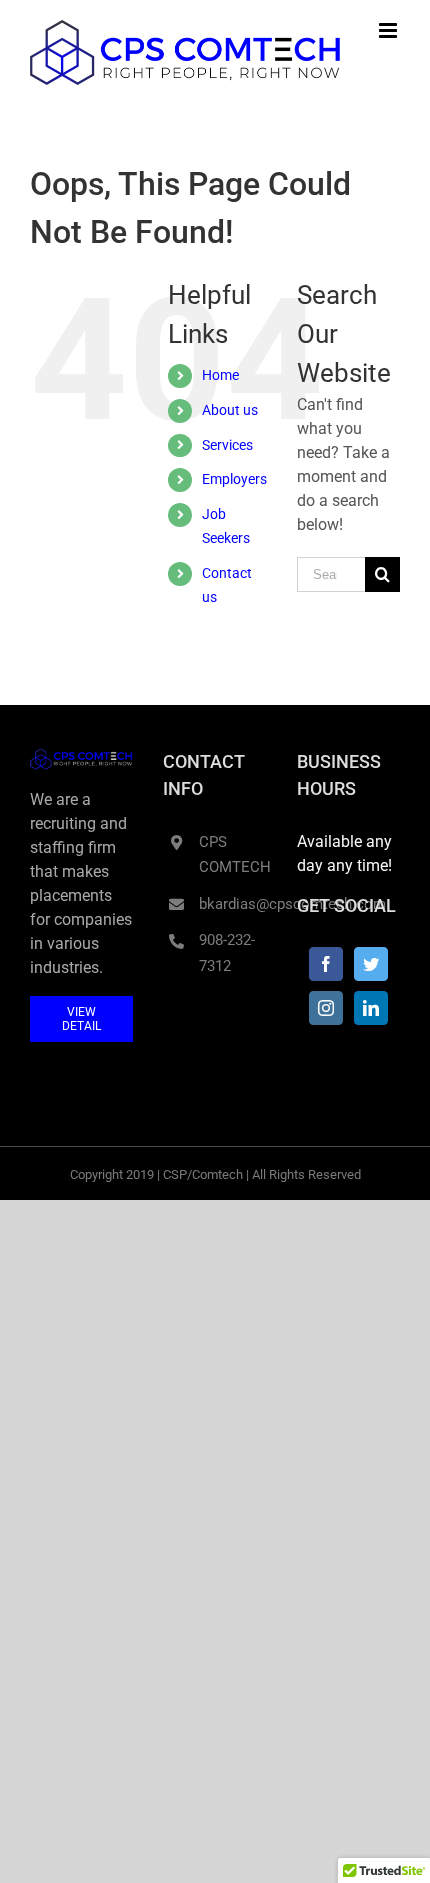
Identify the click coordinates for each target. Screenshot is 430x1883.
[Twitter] (371, 964)
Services (227, 445)
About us (230, 410)
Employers (234, 479)
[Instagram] (326, 1008)
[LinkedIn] (371, 1008)
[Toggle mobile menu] (389, 30)
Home (220, 375)
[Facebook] (326, 964)
